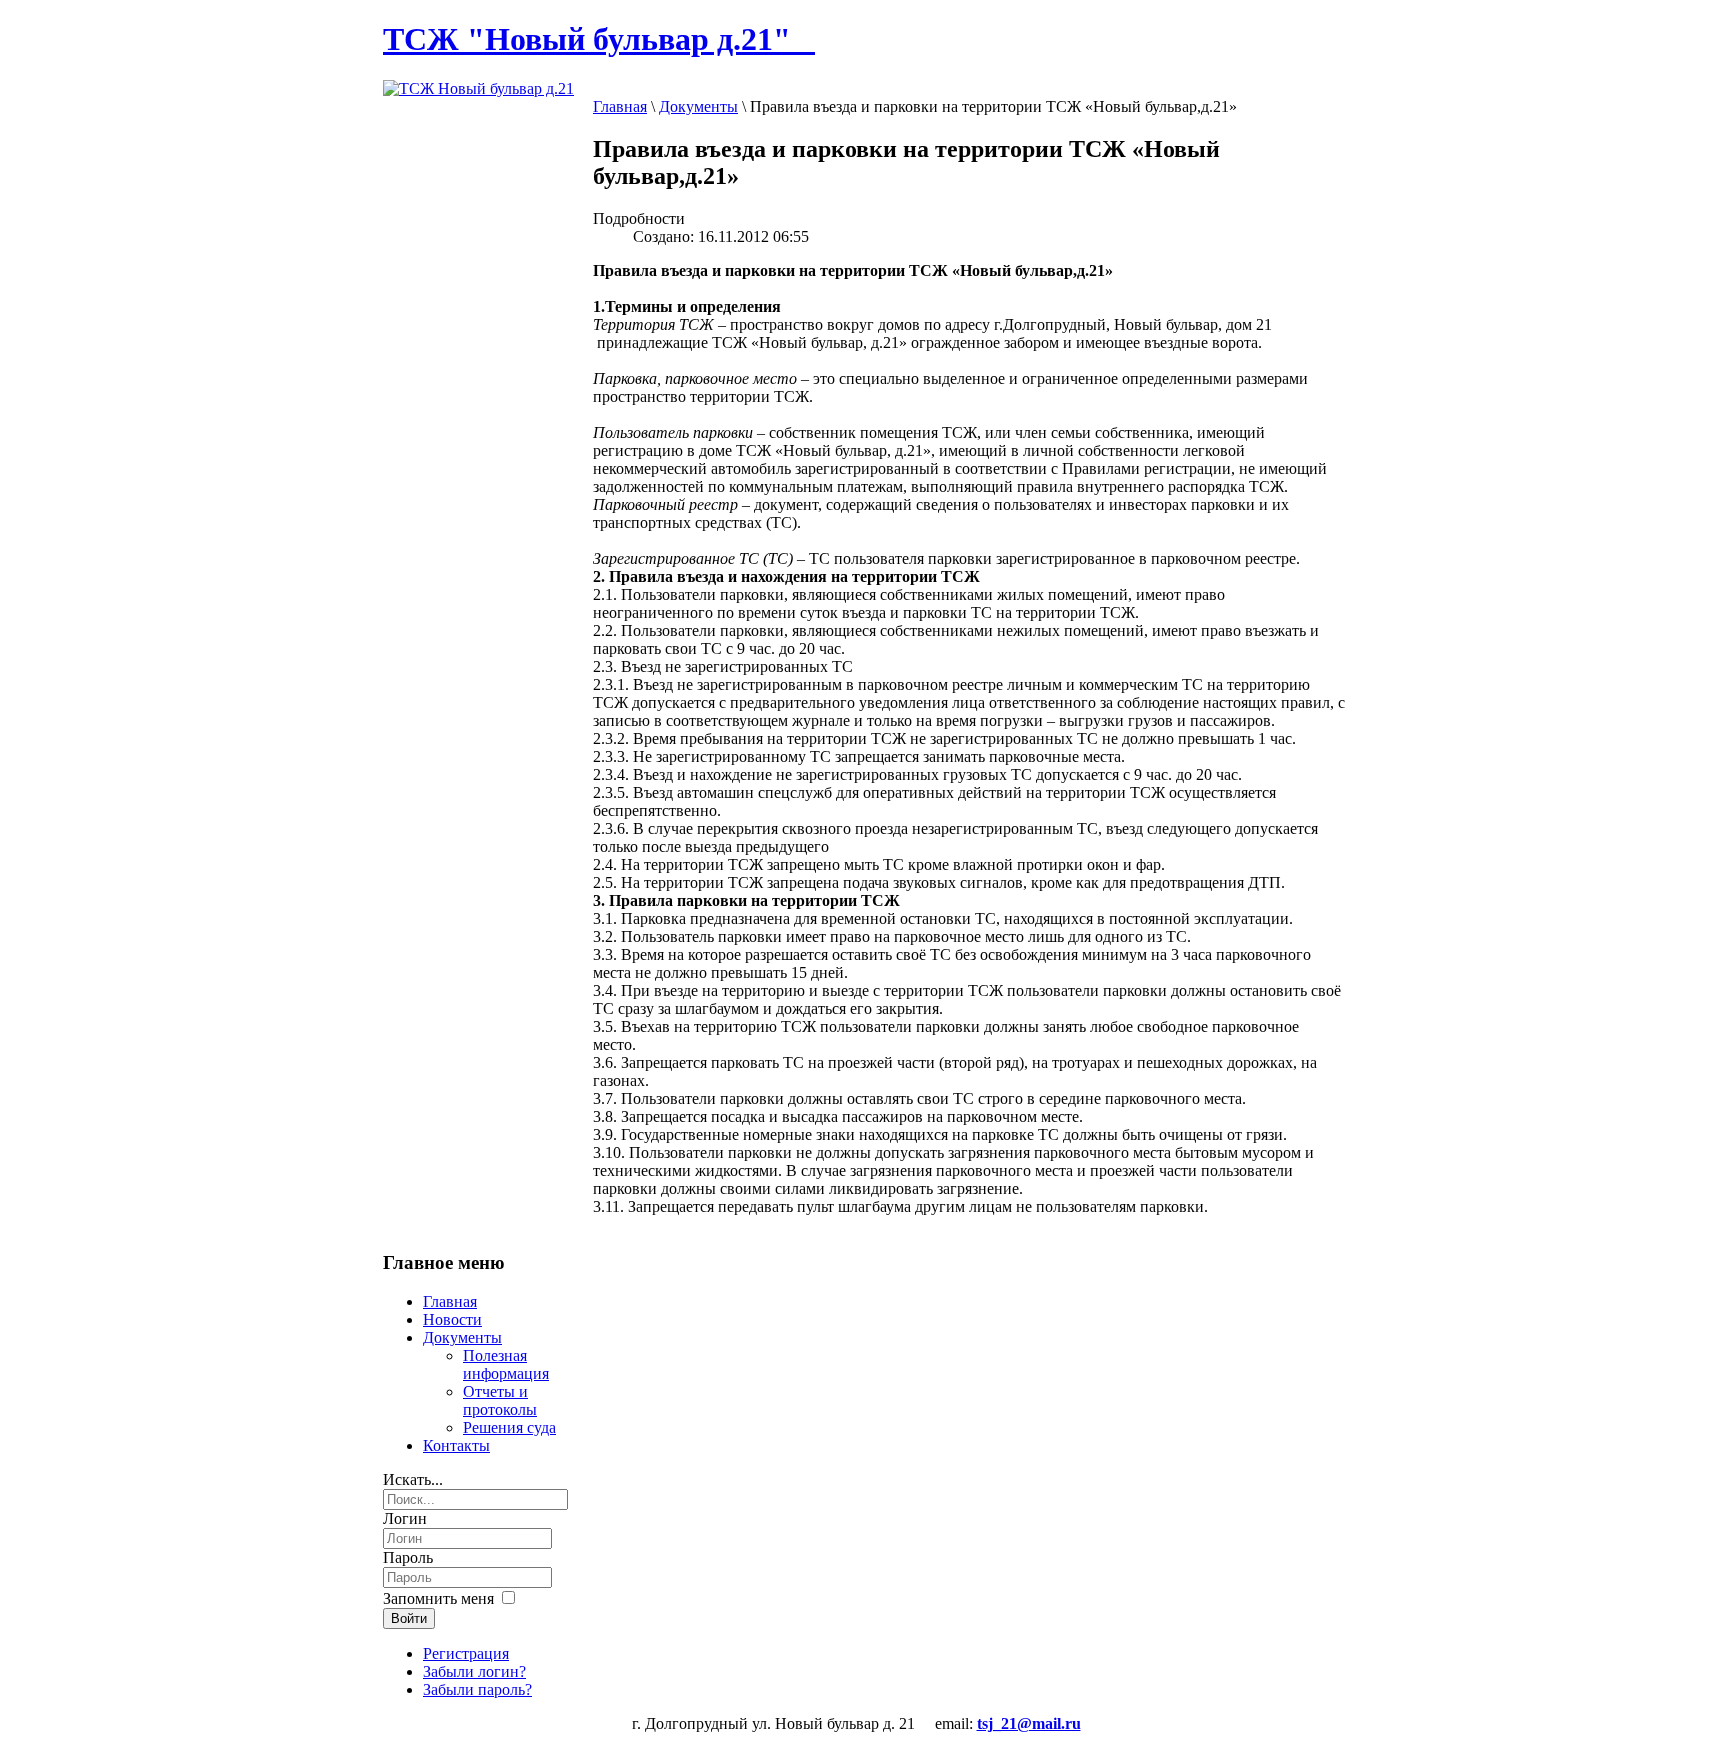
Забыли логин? (474, 1671)
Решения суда (509, 1427)
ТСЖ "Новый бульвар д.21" (599, 39)
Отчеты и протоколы (500, 1400)
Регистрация (466, 1653)
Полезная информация (506, 1364)
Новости (452, 1319)
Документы (698, 106)
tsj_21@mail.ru (1029, 1723)
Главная (620, 106)
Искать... (413, 1479)
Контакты (456, 1445)
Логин (405, 1518)
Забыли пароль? (477, 1689)
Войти (409, 1618)
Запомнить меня (438, 1598)
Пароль (408, 1557)
